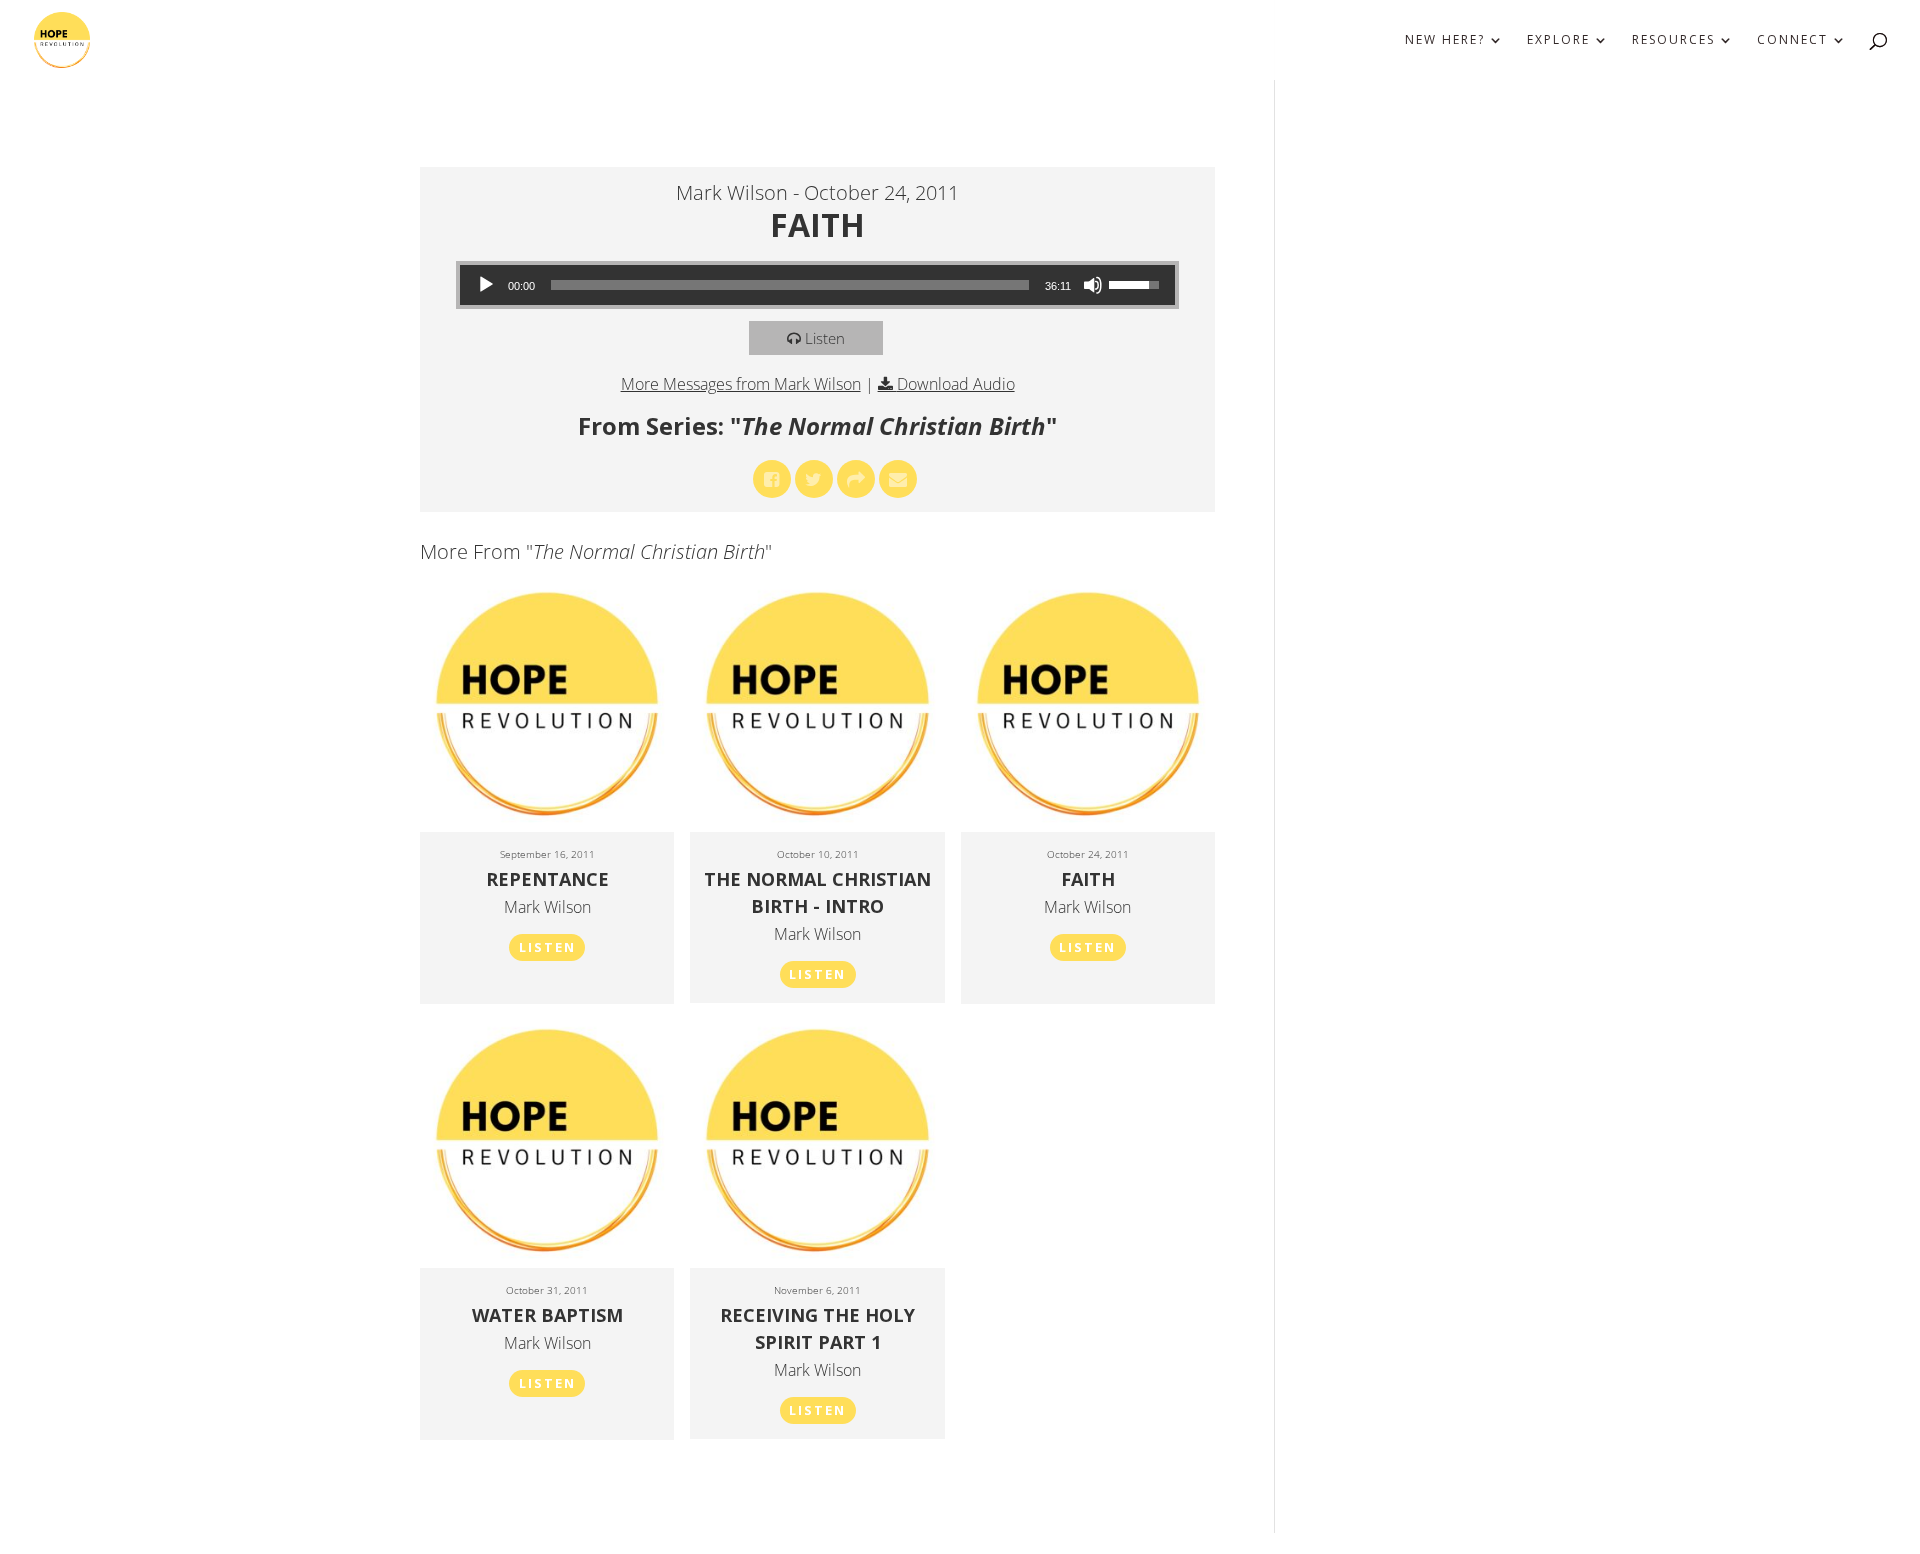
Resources (1673, 40)
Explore (1558, 40)
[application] (818, 285)
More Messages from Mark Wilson (741, 384)
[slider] (790, 285)
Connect (1792, 40)
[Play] (486, 285)
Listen (825, 338)
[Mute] (1093, 285)
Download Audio (956, 384)
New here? (1445, 40)
